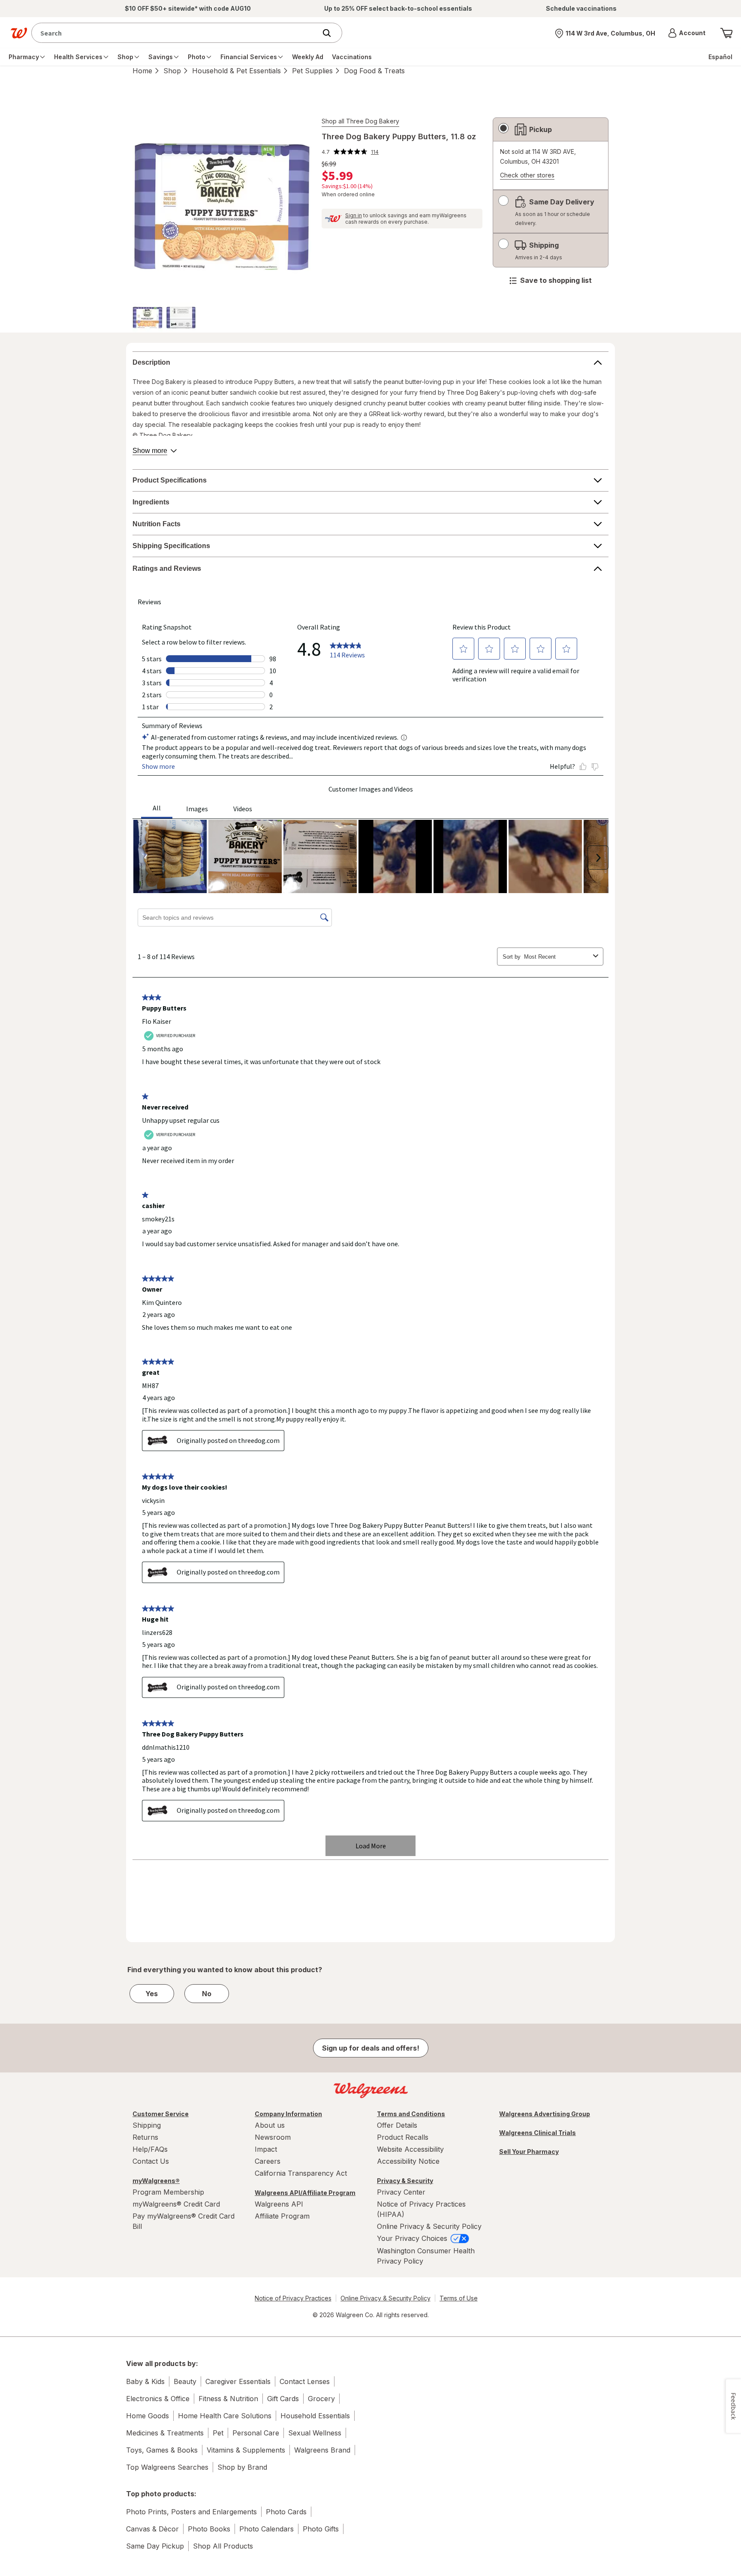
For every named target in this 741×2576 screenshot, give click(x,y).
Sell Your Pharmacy (529, 2152)
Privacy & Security (405, 2181)
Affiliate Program (282, 2216)
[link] (350, 152)
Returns (145, 2137)
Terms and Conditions (411, 2114)
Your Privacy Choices (413, 2238)
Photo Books (209, 2529)
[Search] (331, 33)
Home (142, 71)
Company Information (288, 2114)
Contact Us (151, 2161)
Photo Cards (286, 2512)
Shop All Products (223, 2546)
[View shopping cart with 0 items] (726, 33)
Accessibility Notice (408, 2161)
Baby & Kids (145, 2381)
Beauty (185, 2381)
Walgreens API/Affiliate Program (305, 2193)
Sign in (354, 215)
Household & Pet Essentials (236, 71)
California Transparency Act (301, 2173)
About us (270, 2125)
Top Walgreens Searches (167, 2467)
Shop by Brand (242, 2467)
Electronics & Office (158, 2399)
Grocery (321, 2399)
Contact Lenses (305, 2381)
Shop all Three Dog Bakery (360, 121)
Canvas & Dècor (152, 2529)
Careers (268, 2161)
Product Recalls (403, 2137)
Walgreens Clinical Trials (538, 2133)
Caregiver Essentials (238, 2381)
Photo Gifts (321, 2529)
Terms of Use (459, 2298)
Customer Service (161, 2114)
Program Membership (168, 2192)
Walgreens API (279, 2204)
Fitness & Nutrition (228, 2399)
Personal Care (256, 2433)
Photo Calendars (267, 2529)
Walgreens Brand (322, 2450)
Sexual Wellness (315, 2433)
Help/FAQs (150, 2149)
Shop (172, 71)
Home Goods (148, 2416)
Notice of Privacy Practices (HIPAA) (421, 2209)
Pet (218, 2433)
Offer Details (397, 2125)
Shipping (147, 2125)
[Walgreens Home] (19, 33)
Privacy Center (401, 2192)
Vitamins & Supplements (246, 2450)
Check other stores (527, 175)
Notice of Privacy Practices (293, 2298)
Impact (266, 2149)
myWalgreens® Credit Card (176, 2204)
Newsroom (273, 2137)
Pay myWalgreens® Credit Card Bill (184, 2221)
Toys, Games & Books (162, 2450)
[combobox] (176, 33)
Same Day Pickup (155, 2546)
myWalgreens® (156, 2181)
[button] (687, 33)
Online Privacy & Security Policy (429, 2226)
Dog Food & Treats (374, 71)
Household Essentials (315, 2416)
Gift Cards (283, 2399)
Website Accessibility (410, 2149)
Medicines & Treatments (165, 2433)
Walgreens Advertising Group (545, 2114)
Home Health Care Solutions (225, 2416)
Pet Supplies (312, 71)
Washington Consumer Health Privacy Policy (426, 2256)
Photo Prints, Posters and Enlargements (191, 2512)
